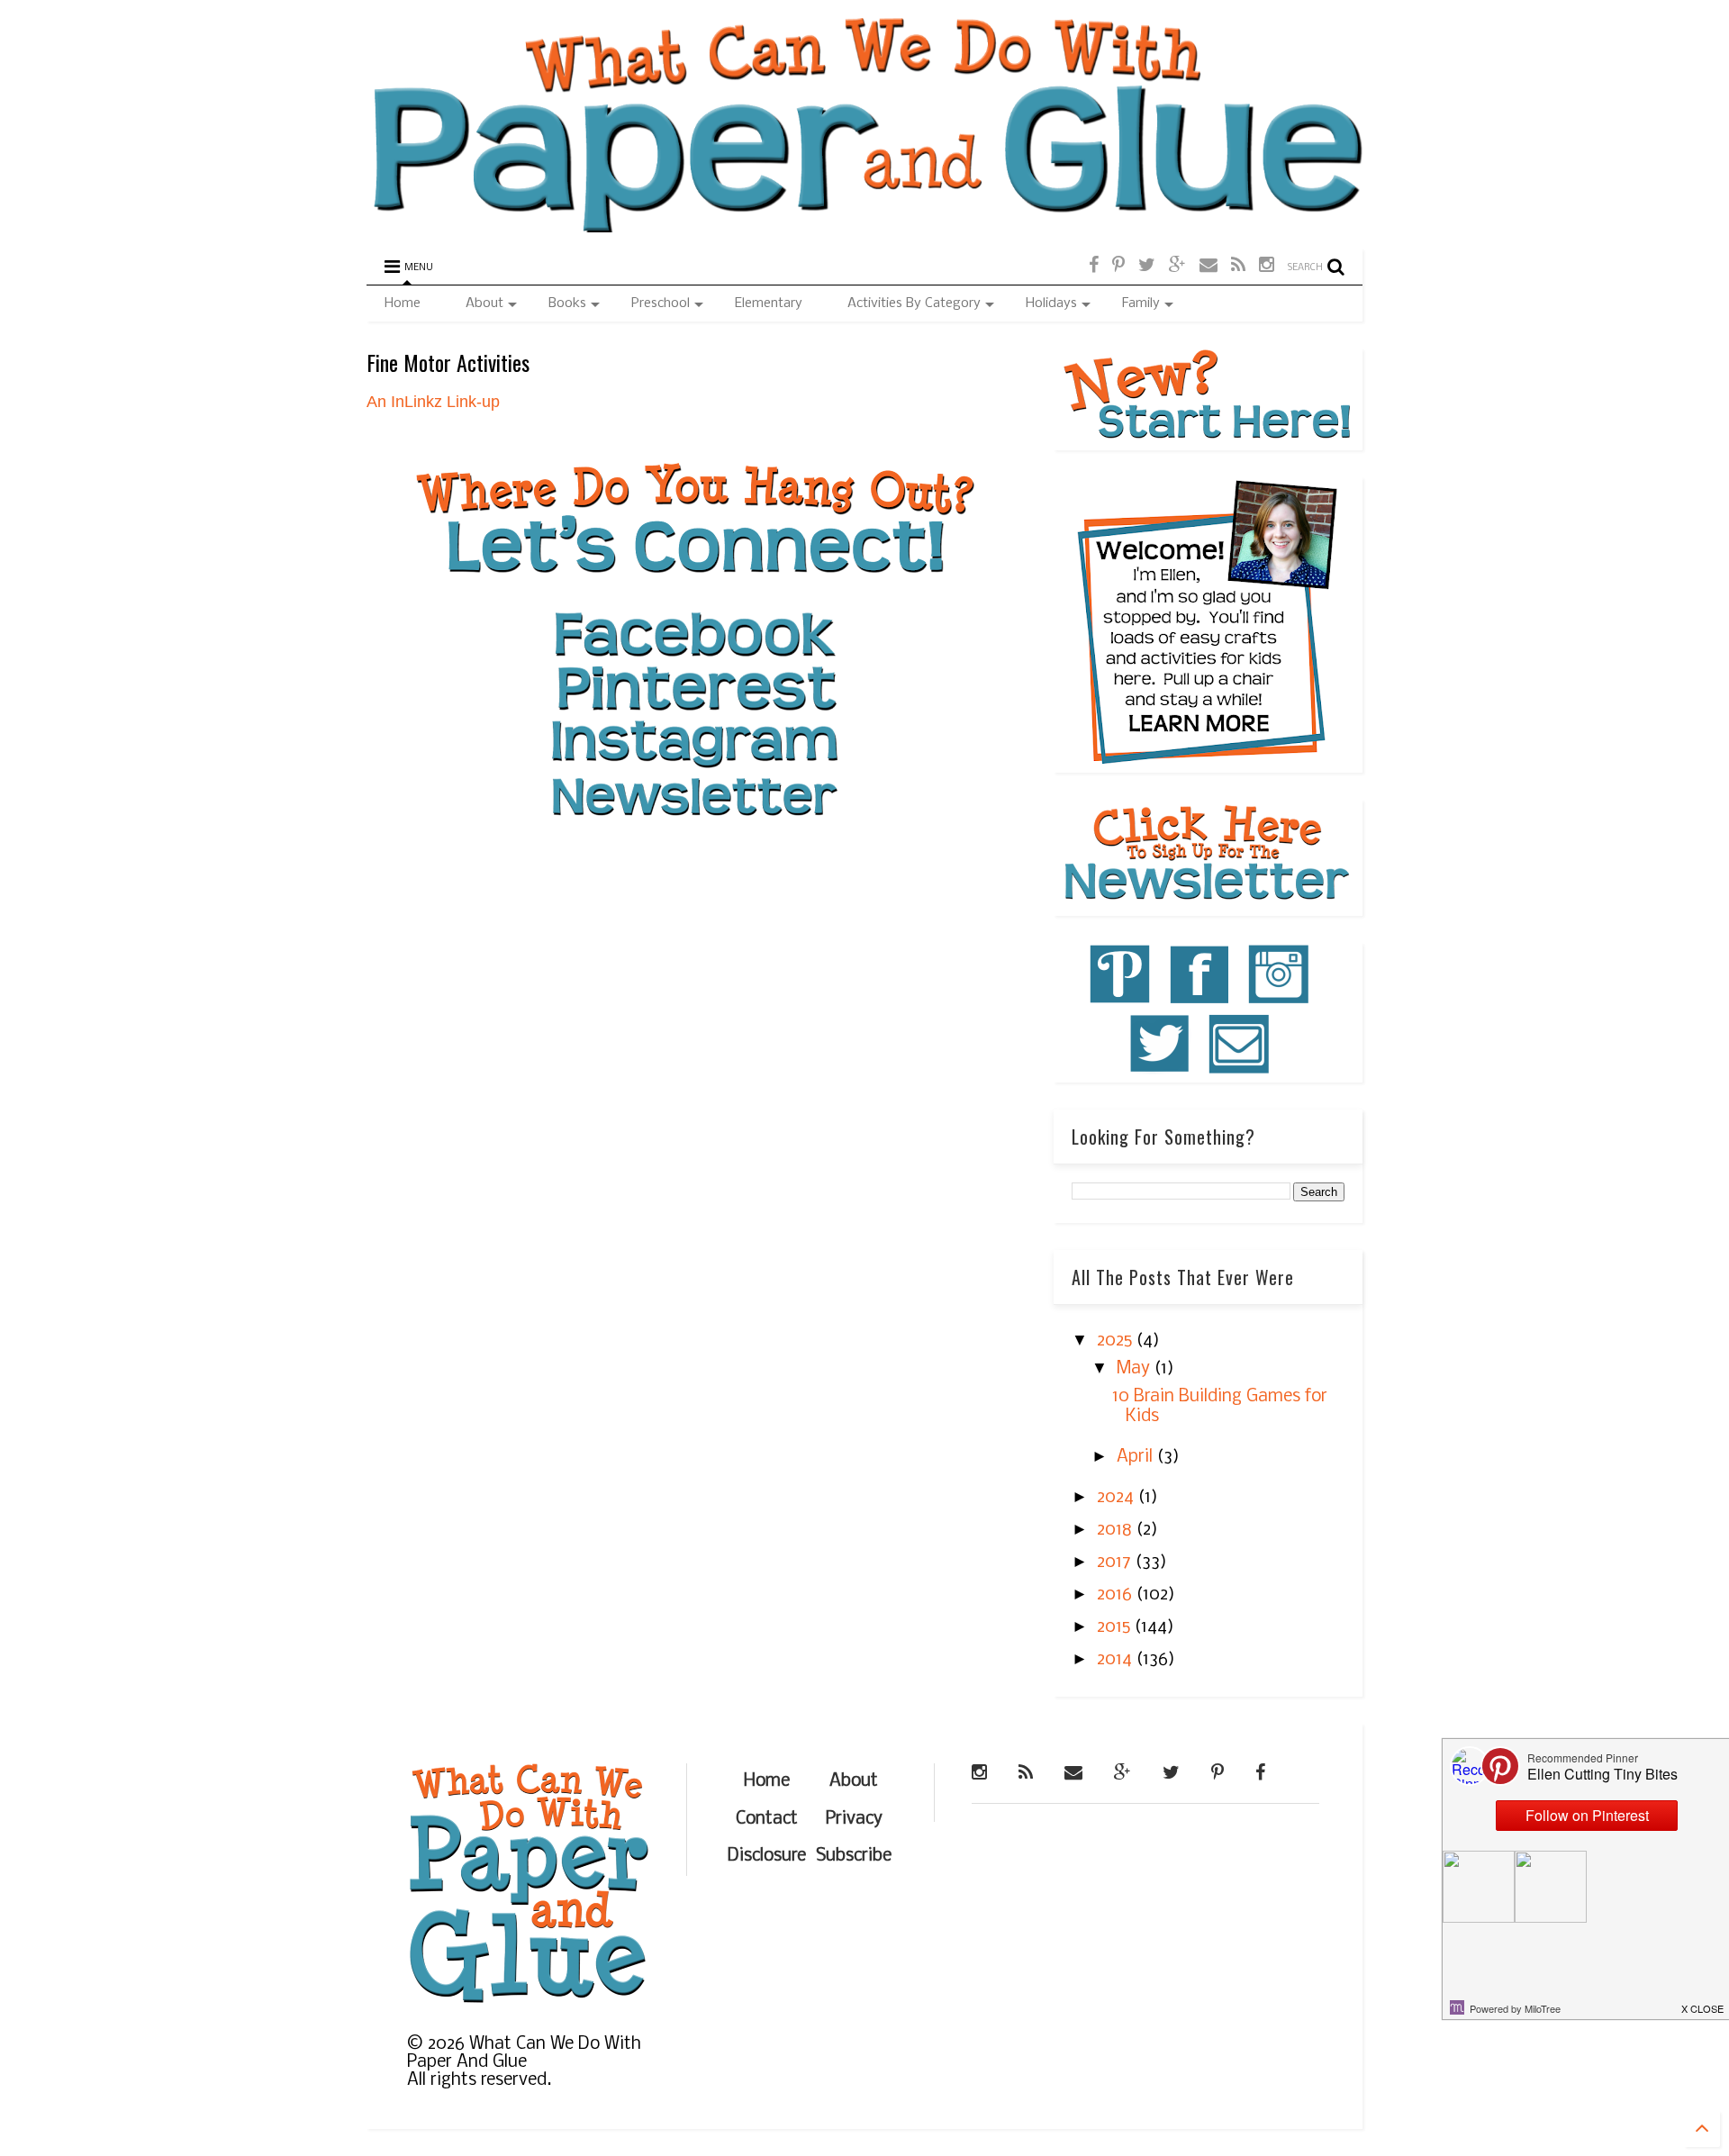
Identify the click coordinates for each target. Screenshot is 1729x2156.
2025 (1117, 1341)
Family (1141, 303)
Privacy (854, 1819)
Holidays (1051, 303)
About (484, 303)
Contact (767, 1819)
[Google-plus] (1177, 266)
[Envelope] (1208, 266)
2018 (1117, 1530)
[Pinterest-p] (1118, 266)
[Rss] (1238, 266)
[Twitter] (1147, 266)
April (1137, 1457)
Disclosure (767, 1856)
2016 (1117, 1595)
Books (567, 303)
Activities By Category (914, 303)
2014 (1117, 1660)
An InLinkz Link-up (433, 402)
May (1136, 1369)
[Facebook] (1094, 266)
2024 (1118, 1498)
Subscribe (854, 1856)
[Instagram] (1267, 266)
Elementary (769, 303)
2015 (1116, 1627)
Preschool (661, 303)
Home (403, 303)
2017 (1116, 1563)
